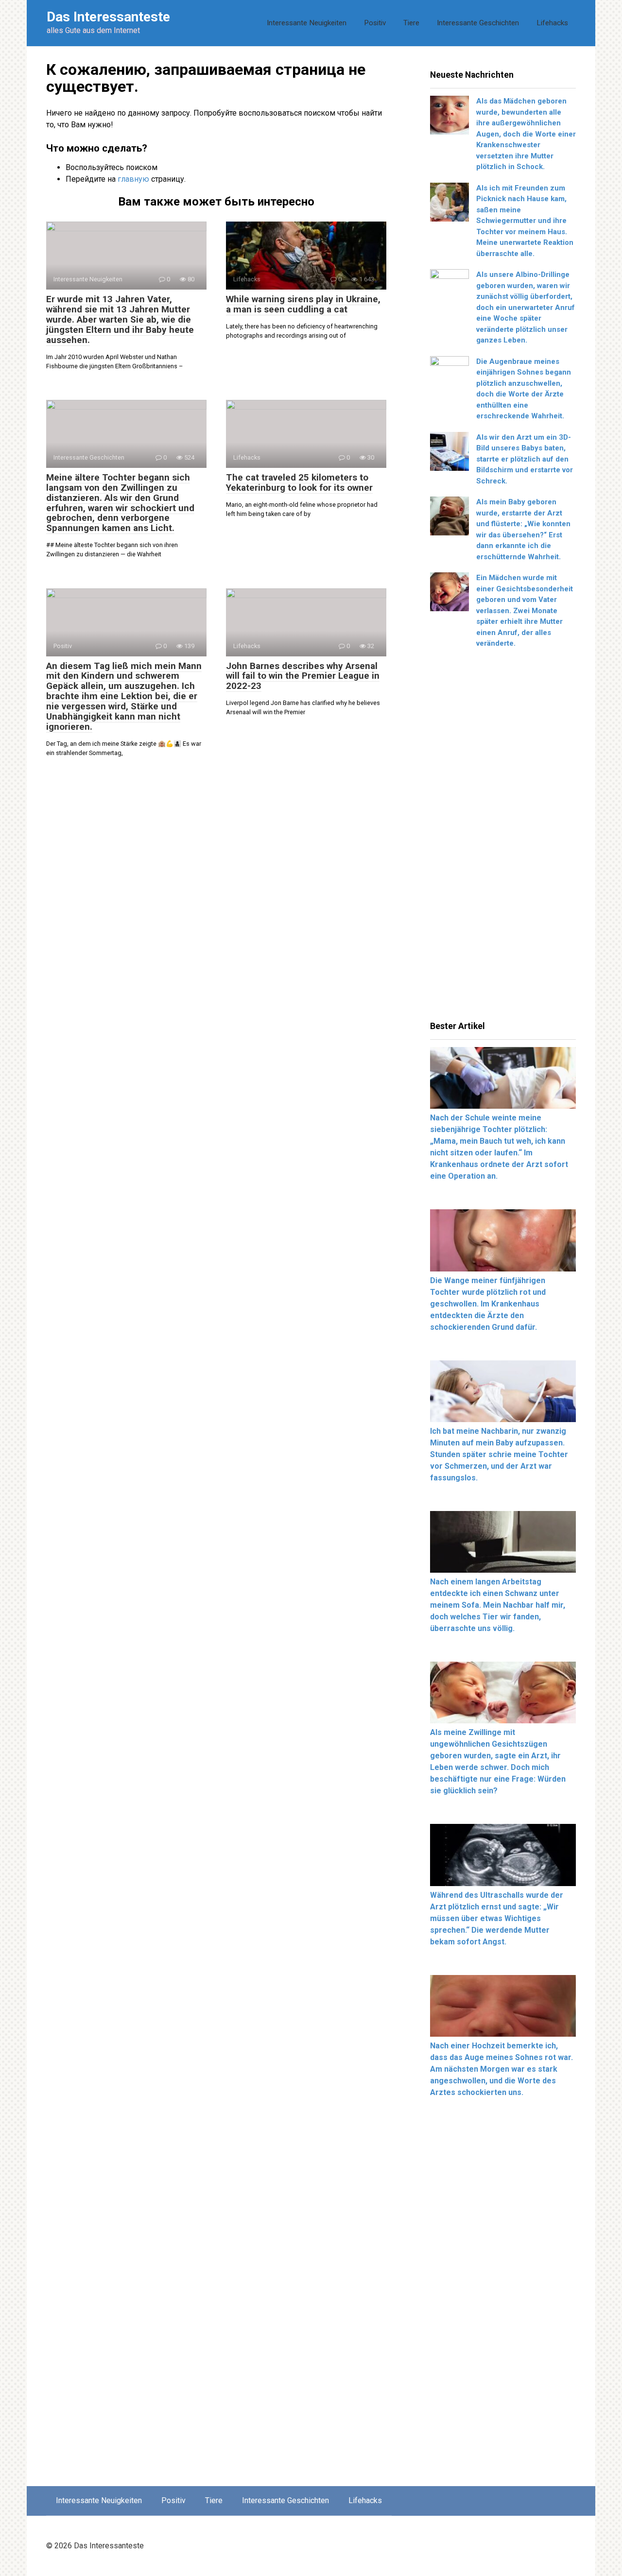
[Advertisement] (503, 838)
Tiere (411, 23)
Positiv (375, 23)
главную (133, 179)
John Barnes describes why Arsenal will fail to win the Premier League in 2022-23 (303, 676)
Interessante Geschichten (478, 23)
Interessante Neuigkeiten (307, 23)
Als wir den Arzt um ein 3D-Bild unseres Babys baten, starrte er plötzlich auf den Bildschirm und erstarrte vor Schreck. (525, 459)
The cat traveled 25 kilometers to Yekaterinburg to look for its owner (299, 482)
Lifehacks (552, 23)
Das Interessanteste (108, 17)
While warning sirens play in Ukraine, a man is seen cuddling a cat (303, 304)
